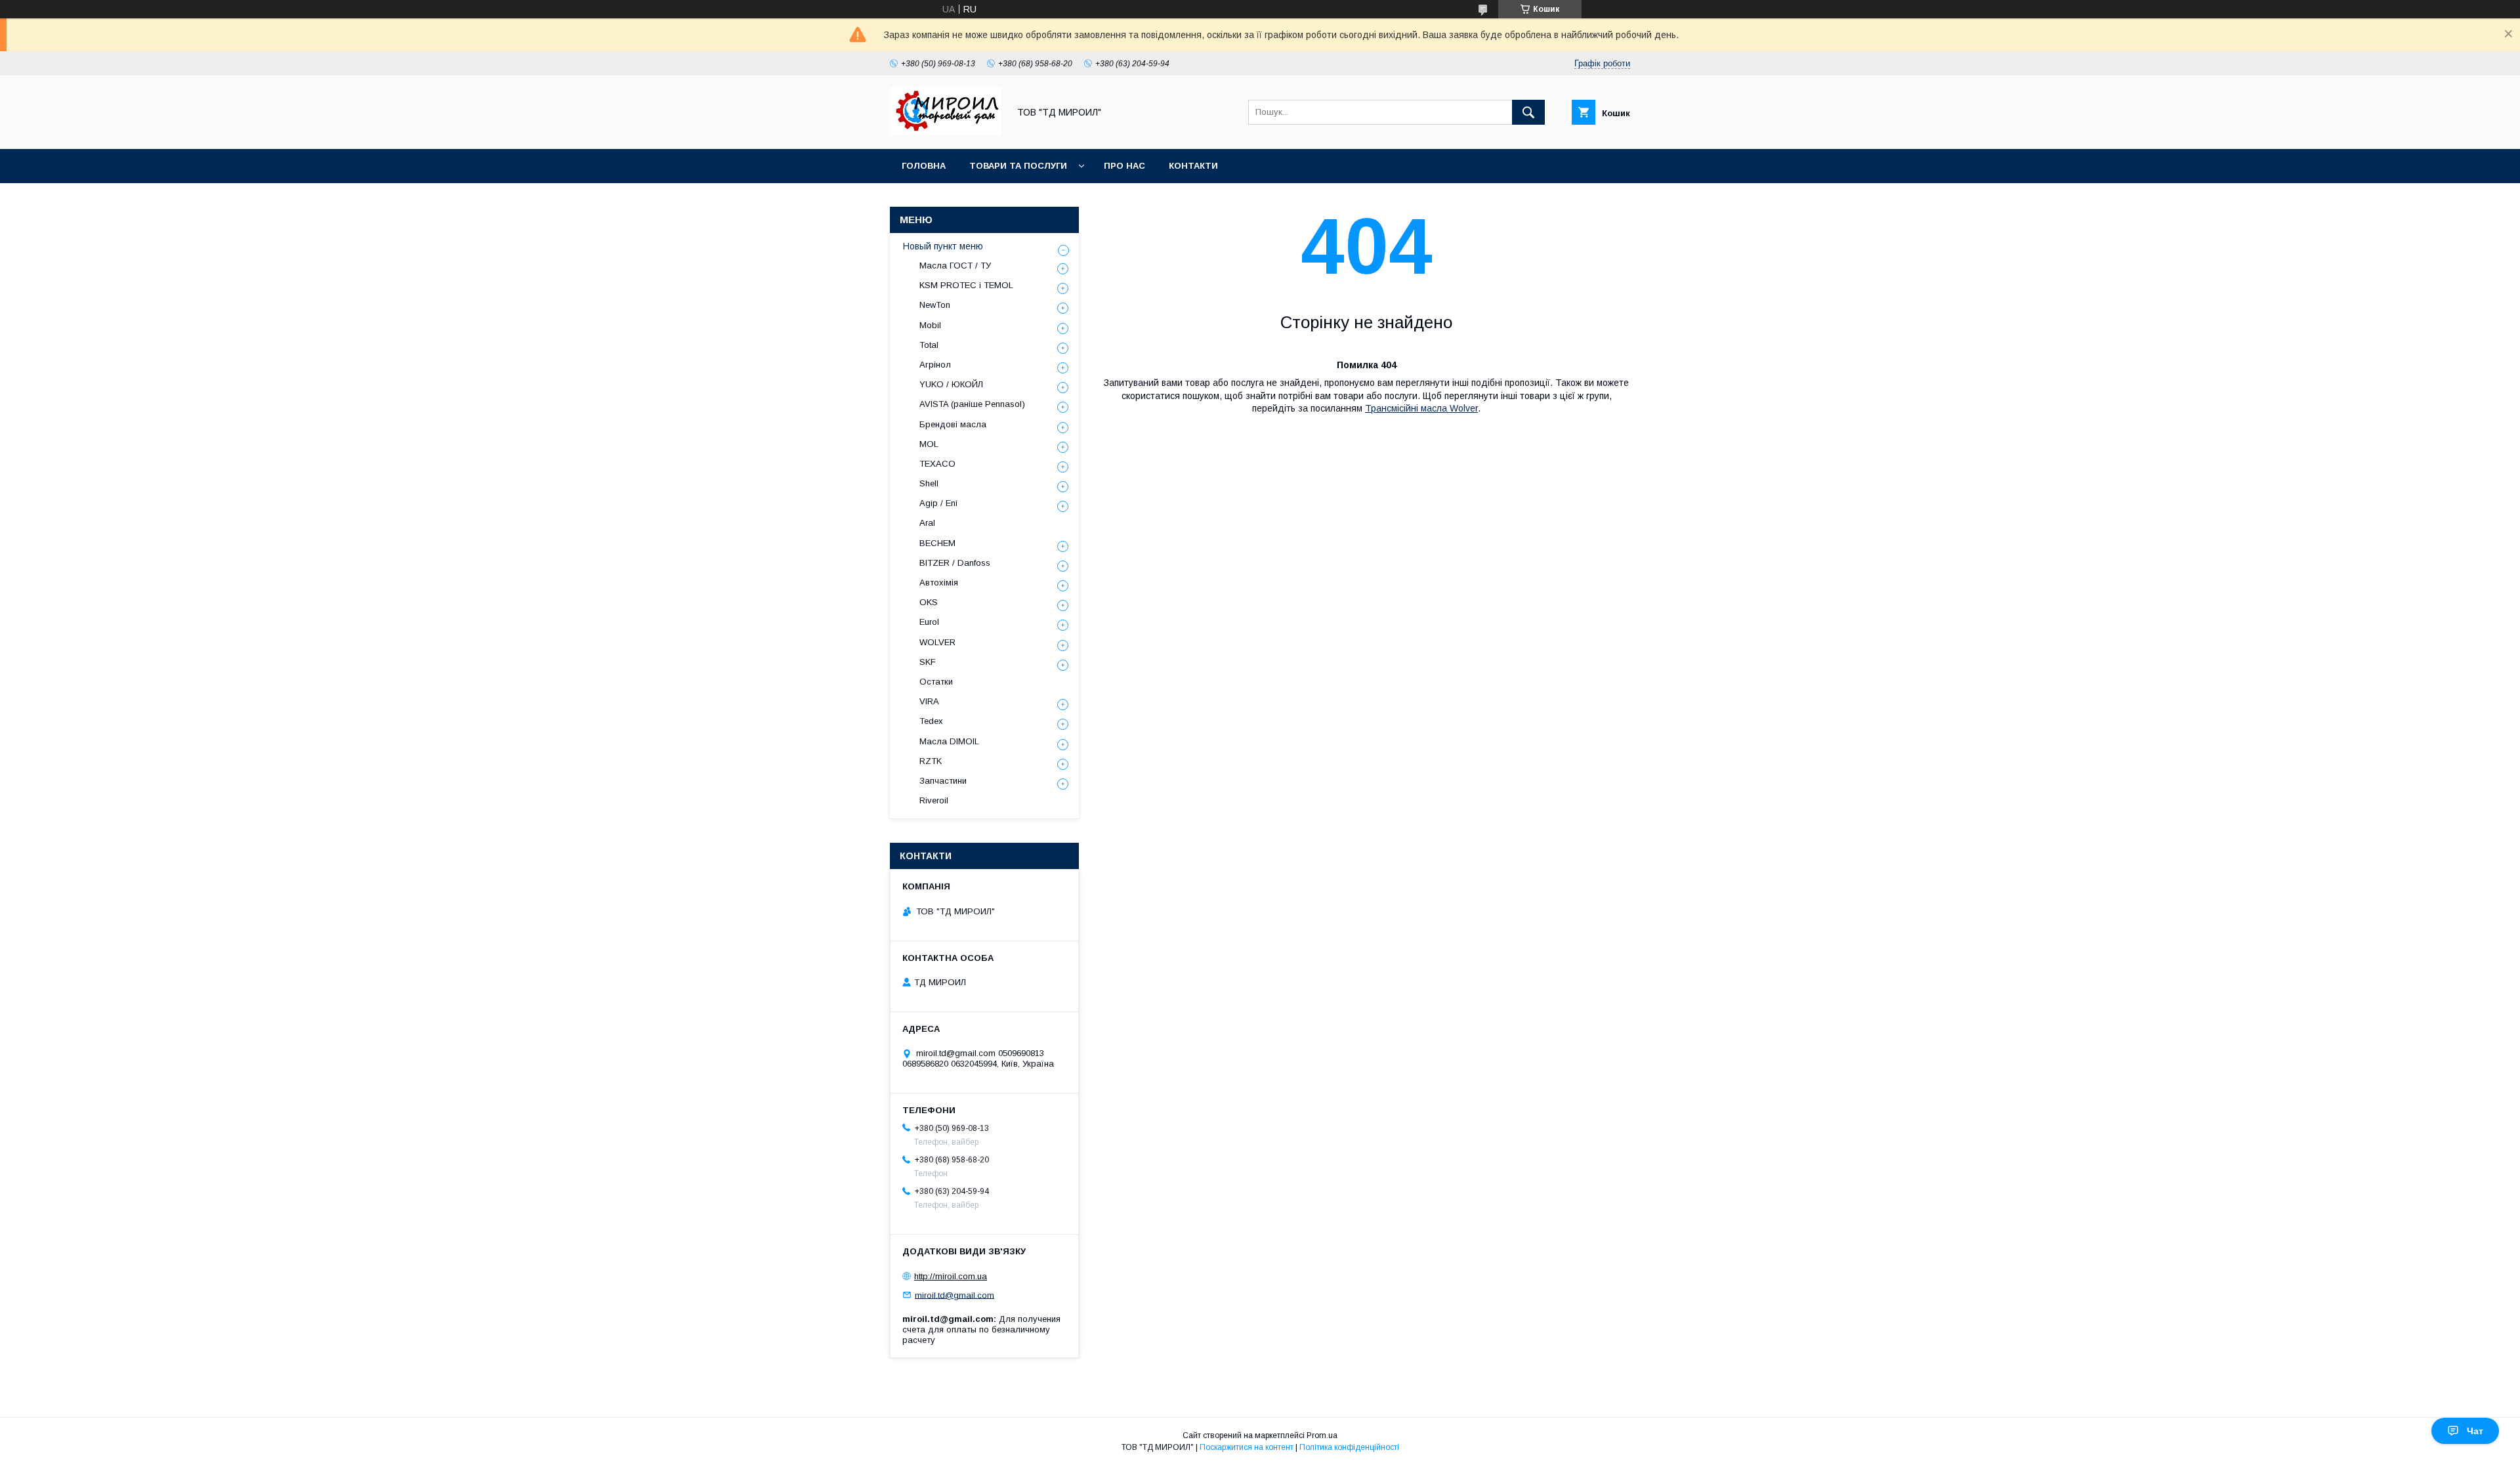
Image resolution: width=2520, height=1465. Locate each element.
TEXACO (937, 464)
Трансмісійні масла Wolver (1421, 408)
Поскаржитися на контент (1247, 1447)
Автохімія (939, 583)
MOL (929, 444)
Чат (2475, 1431)
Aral (927, 523)
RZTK (931, 761)
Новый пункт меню (943, 246)
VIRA (929, 701)
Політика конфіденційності (1349, 1447)
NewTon (935, 305)
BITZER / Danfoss (955, 563)
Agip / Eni (938, 503)
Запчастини (943, 781)
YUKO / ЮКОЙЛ (951, 384)
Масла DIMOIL (949, 741)
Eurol (929, 622)
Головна (924, 166)
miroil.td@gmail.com (955, 1295)
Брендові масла (953, 424)
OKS (929, 602)
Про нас (1124, 166)
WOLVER (937, 642)
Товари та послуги (1018, 166)
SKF (928, 662)
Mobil (930, 325)
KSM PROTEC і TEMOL (966, 285)
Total (929, 345)
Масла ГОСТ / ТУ (955, 265)
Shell (929, 483)
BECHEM (937, 543)
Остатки (936, 682)
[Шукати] (1528, 112)
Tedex (931, 721)
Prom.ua (1322, 1435)
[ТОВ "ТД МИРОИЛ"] (946, 132)
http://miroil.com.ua (951, 1276)
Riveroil (934, 800)
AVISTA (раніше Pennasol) (972, 404)
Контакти (1193, 166)
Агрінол (935, 365)
